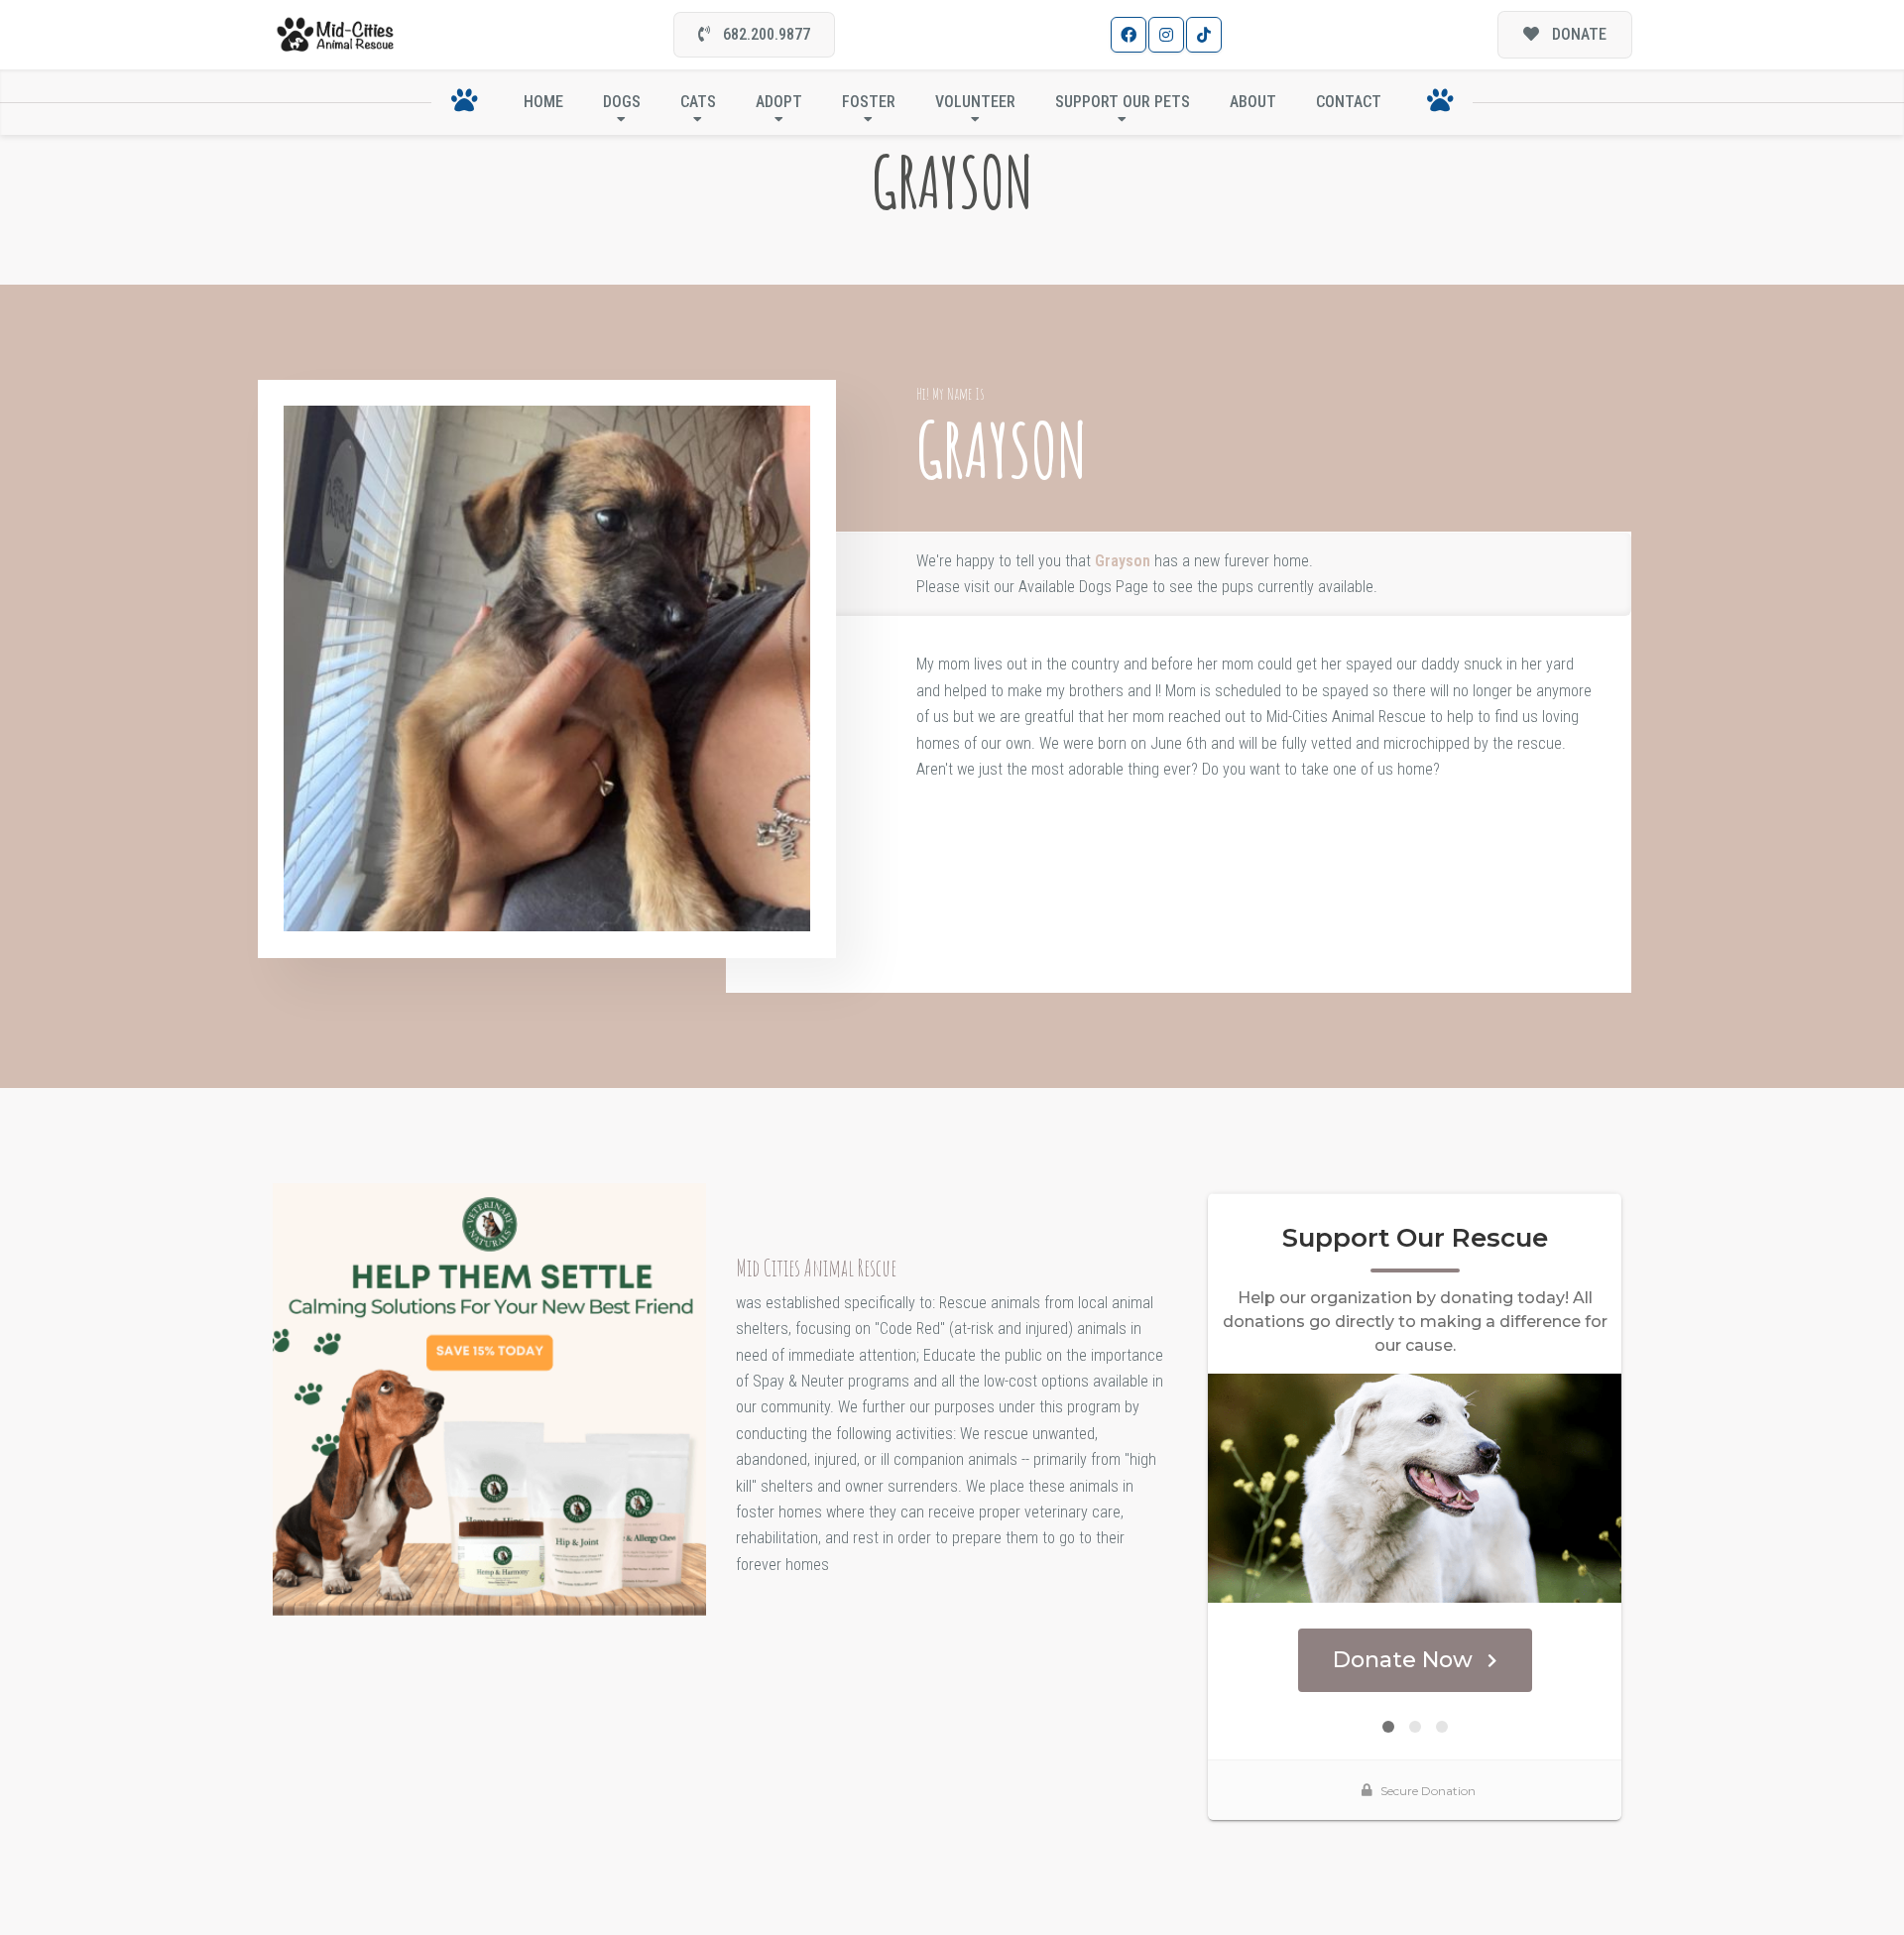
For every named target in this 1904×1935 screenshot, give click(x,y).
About (1253, 102)
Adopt (779, 102)
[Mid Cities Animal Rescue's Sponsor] (489, 1398)
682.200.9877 (765, 34)
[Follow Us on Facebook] (1129, 35)
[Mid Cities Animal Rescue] (336, 35)
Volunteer (975, 102)
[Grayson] (547, 669)
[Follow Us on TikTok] (1204, 35)
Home (543, 102)
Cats (698, 102)
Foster (869, 102)
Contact (1349, 102)
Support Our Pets (1123, 102)
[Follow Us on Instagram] (1166, 35)
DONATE (1577, 34)
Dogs (622, 102)
